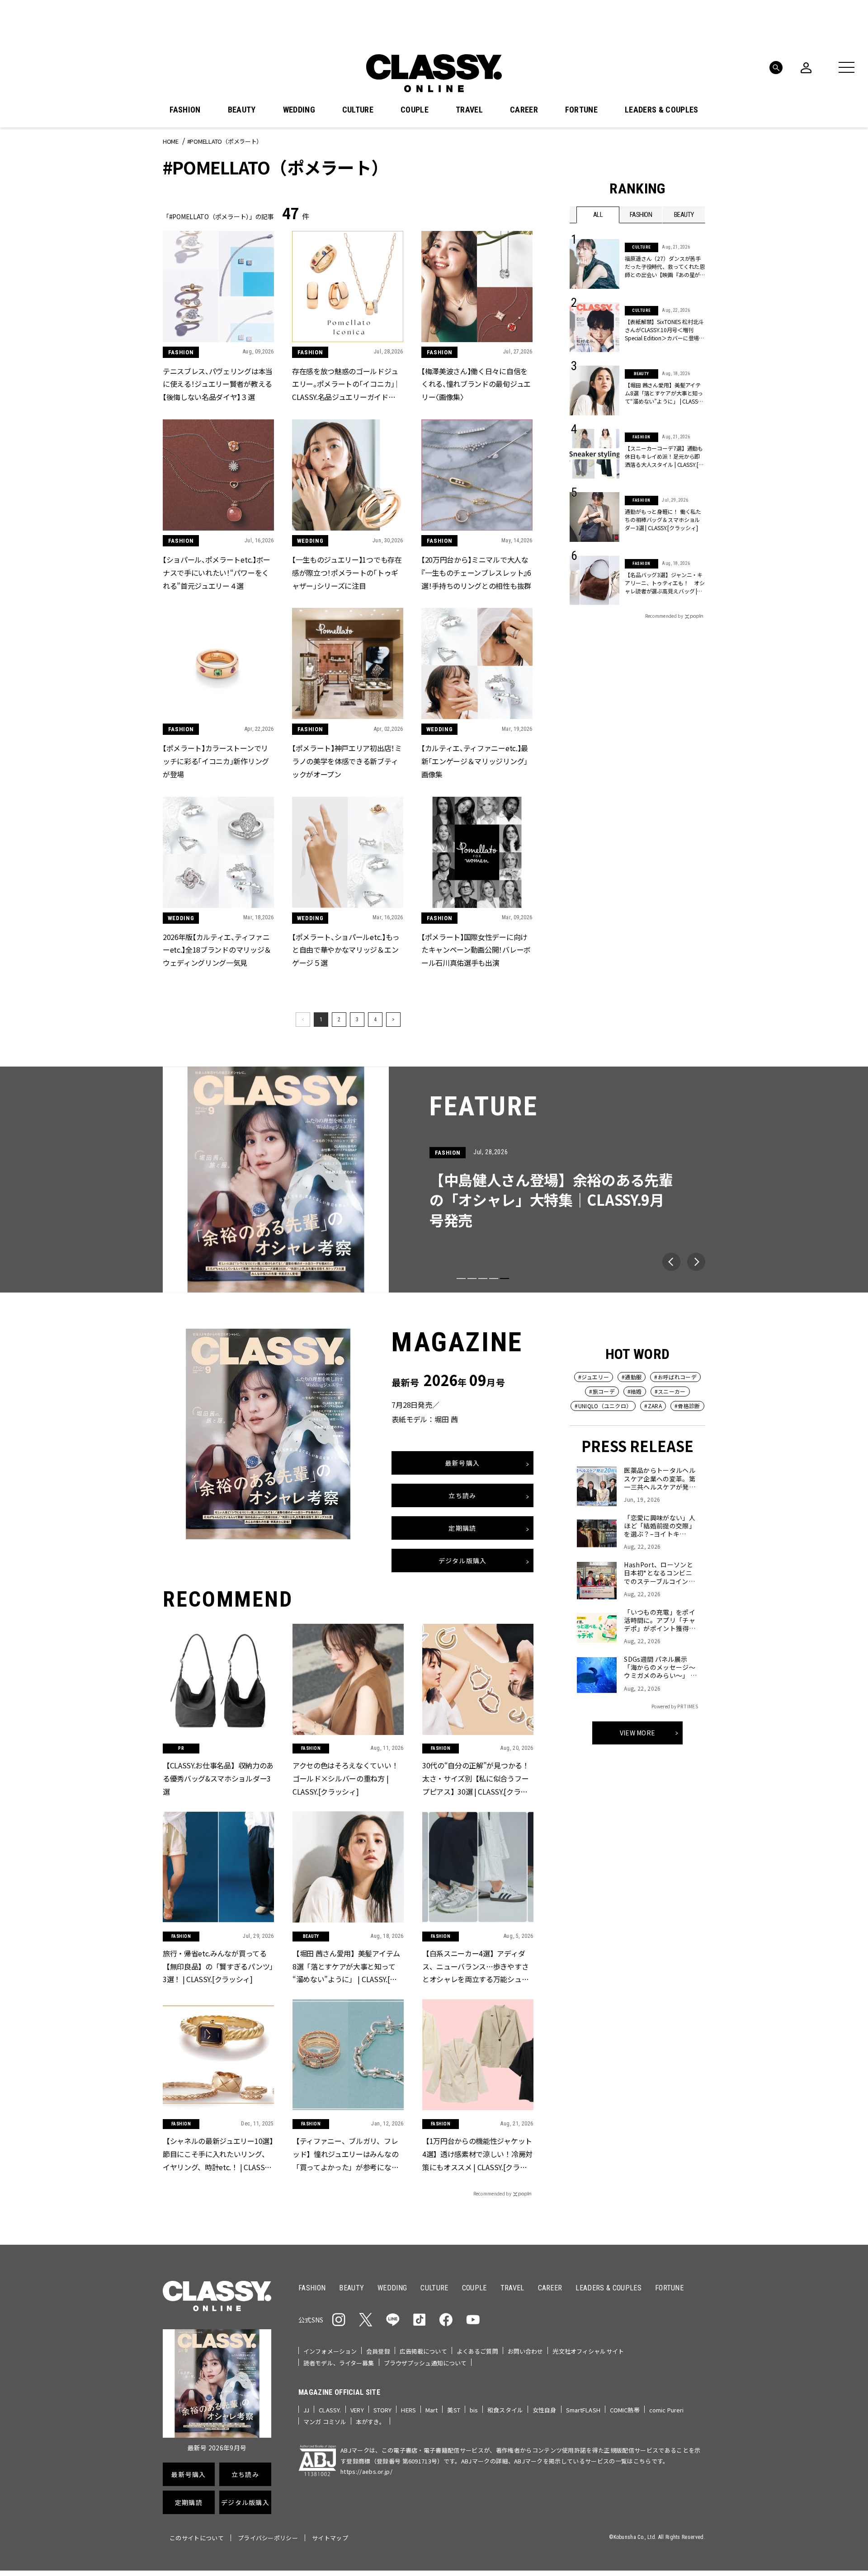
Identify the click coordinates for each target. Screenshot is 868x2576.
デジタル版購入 (463, 1561)
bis (474, 2410)
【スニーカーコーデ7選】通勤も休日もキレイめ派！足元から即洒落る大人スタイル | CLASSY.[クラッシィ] (664, 456)
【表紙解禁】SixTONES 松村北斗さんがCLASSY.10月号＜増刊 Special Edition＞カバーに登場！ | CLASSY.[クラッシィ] (665, 330)
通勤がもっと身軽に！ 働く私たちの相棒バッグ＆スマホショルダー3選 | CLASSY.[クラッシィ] (663, 519)
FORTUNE (581, 110)
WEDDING (299, 110)
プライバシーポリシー (268, 2538)
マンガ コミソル (325, 2422)
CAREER (524, 110)
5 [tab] (505, 1279)
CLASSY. (330, 2410)
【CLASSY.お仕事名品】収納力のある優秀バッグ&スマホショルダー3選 (218, 1778)
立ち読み (462, 1496)
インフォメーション (330, 2351)
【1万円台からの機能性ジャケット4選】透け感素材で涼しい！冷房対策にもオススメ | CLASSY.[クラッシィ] (477, 2154)
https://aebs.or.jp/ (366, 2471)
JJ (306, 2410)
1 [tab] (461, 1279)
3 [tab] (483, 1279)
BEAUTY (242, 110)
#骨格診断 (687, 1406)
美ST (453, 2410)
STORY (383, 2410)
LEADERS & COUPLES (661, 110)
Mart (432, 2410)
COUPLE (415, 110)
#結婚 (635, 1391)
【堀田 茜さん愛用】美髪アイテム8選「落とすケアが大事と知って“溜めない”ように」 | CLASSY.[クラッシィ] (664, 393)
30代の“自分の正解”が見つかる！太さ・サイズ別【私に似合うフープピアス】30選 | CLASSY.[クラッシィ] (476, 1779)
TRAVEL (469, 110)
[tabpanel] (434, 1180)
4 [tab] (494, 1279)
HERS (408, 2410)
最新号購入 (462, 1463)
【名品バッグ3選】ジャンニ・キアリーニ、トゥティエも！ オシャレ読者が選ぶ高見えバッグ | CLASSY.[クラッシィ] (665, 583)
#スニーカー (670, 1391)
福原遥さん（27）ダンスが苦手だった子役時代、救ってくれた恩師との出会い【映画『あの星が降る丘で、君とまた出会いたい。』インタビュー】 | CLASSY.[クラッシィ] (665, 267)
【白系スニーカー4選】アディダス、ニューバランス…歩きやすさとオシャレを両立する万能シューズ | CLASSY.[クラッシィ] (475, 1966)
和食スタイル (505, 2410)
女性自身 (545, 2410)
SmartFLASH (583, 2410)
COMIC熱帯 (625, 2410)
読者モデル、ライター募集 (339, 2363)
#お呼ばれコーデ (675, 1377)
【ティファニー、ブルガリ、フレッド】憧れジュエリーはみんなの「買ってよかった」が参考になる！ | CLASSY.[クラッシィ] (345, 2154)
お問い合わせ (526, 2351)
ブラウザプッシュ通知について (425, 2363)
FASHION (185, 110)
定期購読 (462, 1528)
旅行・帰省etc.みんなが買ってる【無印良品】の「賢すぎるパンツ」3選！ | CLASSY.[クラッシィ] (218, 1966)
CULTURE (358, 110)
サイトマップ (330, 2538)
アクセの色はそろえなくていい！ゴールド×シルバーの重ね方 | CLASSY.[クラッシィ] (345, 1778)
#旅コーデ (602, 1391)
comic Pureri (667, 2410)
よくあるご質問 (477, 2351)
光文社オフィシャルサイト (588, 2351)
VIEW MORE (638, 1733)
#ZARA (653, 1406)
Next (696, 1262)
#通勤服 (632, 1377)
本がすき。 (370, 2422)
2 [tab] (472, 1279)
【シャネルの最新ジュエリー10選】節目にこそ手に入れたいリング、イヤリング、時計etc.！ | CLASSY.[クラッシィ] (218, 2154)
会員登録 (378, 2351)
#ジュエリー (594, 1377)
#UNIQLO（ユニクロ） (603, 1406)
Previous (671, 1262)
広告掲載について (423, 2351)
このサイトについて (197, 2538)
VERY (357, 2410)
